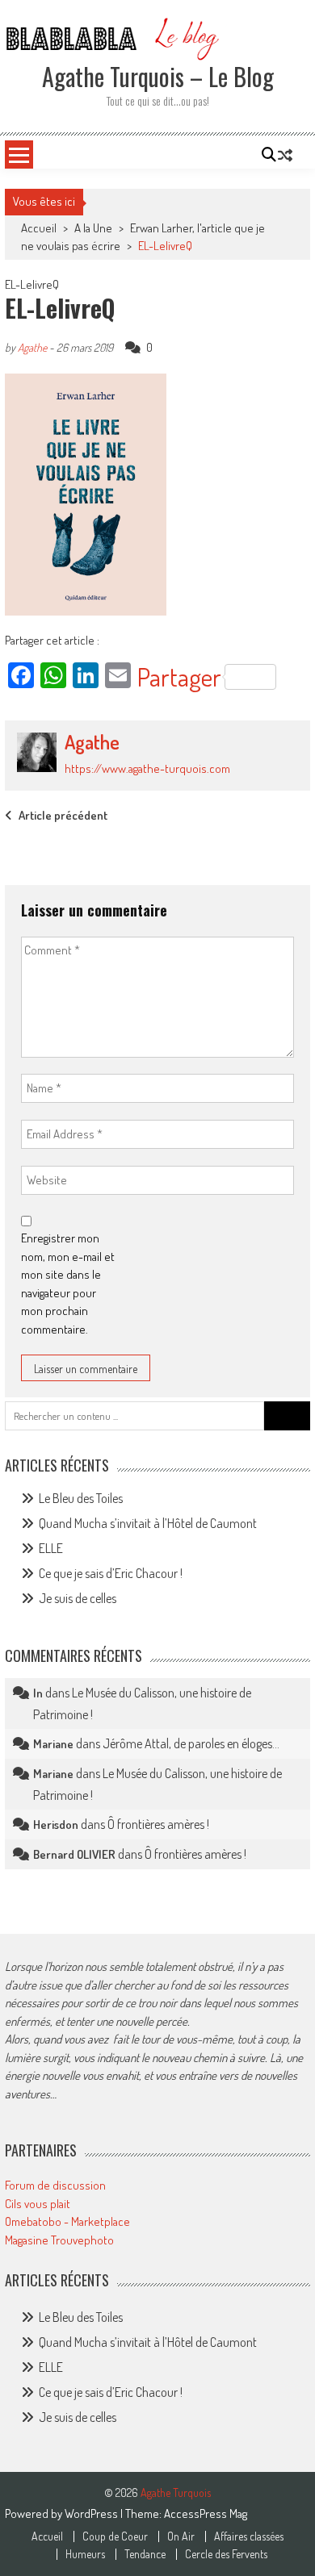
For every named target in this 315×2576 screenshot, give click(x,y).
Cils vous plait (38, 2204)
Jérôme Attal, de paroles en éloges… (191, 1743)
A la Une (93, 228)
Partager (179, 677)
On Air (181, 2536)
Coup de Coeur (115, 2536)
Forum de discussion (55, 2185)
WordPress (92, 2513)
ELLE (51, 1548)
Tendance (145, 2554)
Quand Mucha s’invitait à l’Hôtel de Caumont (148, 1523)
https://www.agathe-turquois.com (147, 768)
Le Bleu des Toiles (81, 1498)
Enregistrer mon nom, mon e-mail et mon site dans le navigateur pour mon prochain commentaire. (68, 1284)
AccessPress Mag (206, 2513)
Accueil (47, 2536)
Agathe (32, 347)
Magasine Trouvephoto (59, 2240)
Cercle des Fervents (226, 2554)
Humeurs (85, 2554)
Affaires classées (249, 2536)
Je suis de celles (78, 1598)
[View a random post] (285, 155)
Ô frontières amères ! (158, 1824)
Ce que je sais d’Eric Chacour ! (111, 1573)
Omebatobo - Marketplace (67, 2221)
